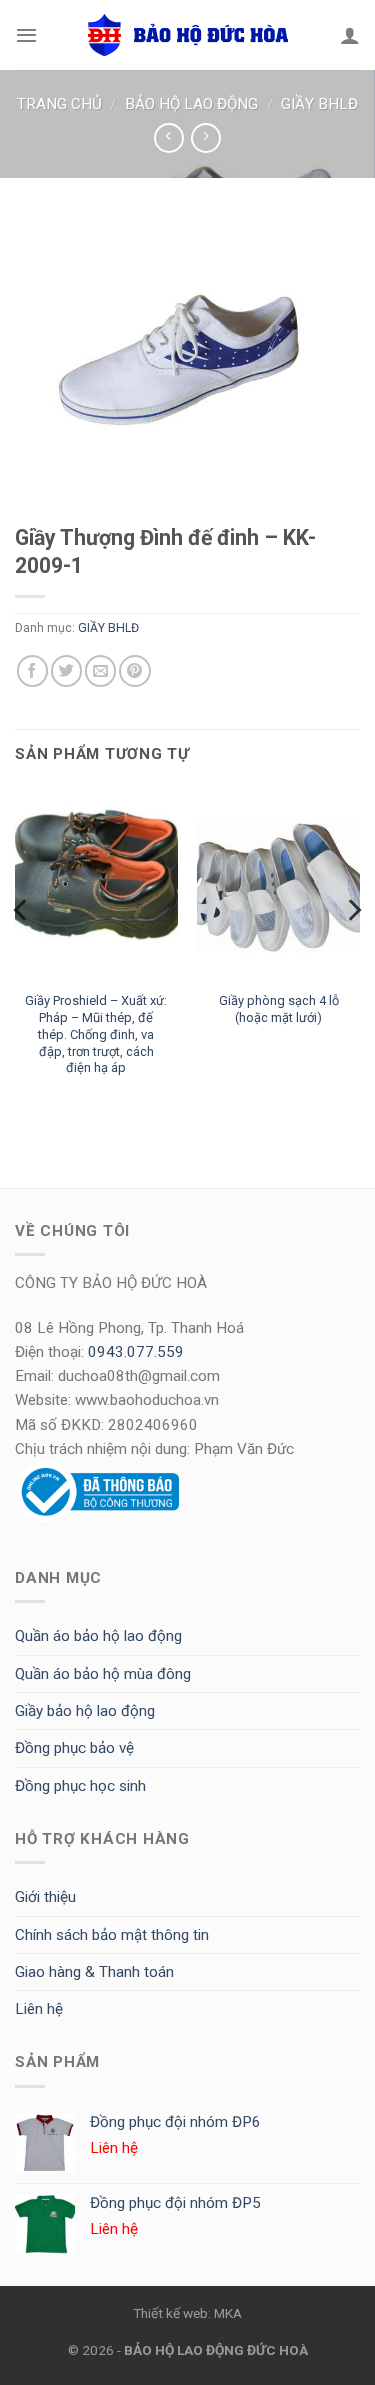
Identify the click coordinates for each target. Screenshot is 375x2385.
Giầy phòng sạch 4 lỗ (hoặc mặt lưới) (279, 1009)
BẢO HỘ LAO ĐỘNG (191, 104)
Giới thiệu (45, 1897)
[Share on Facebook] (32, 670)
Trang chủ (59, 104)
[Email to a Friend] (100, 670)
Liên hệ (39, 2009)
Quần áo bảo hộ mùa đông (103, 1674)
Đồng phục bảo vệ (74, 1748)
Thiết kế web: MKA (187, 2313)
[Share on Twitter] (66, 670)
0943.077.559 (136, 1352)
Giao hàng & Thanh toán (94, 1972)
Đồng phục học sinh (80, 1786)
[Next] (353, 950)
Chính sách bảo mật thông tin (112, 1935)
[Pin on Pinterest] (134, 670)
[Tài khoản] (350, 35)
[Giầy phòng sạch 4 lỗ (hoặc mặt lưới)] (278, 883)
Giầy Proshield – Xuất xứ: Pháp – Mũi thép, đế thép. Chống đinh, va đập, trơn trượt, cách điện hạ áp (96, 1034)
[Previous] (22, 950)
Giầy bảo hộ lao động (85, 1711)
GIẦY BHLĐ (319, 104)
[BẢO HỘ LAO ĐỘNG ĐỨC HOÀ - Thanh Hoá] (188, 35)
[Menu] (26, 35)
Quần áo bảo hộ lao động (98, 1636)
